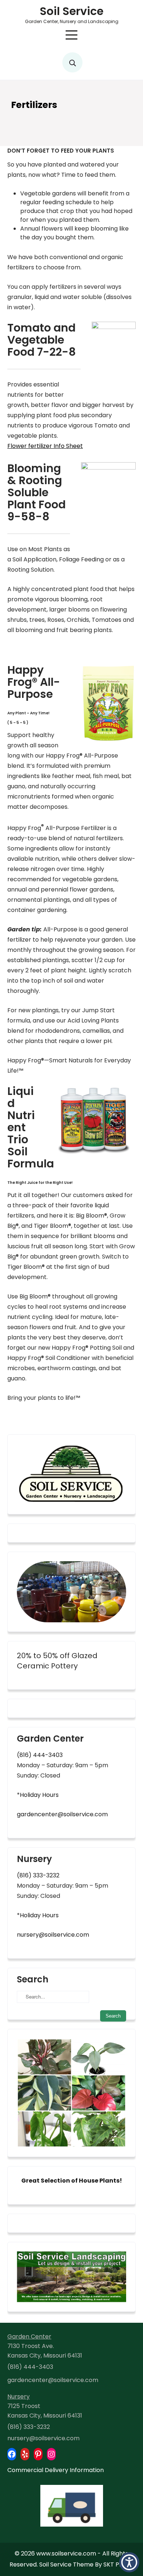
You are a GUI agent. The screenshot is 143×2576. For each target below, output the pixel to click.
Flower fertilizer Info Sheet (45, 446)
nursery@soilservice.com (53, 1935)
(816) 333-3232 (38, 1875)
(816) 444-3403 (40, 1755)
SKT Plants (118, 2564)
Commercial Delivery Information (56, 2470)
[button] (129, 2562)
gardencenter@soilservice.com (62, 1814)
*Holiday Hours (38, 1795)
